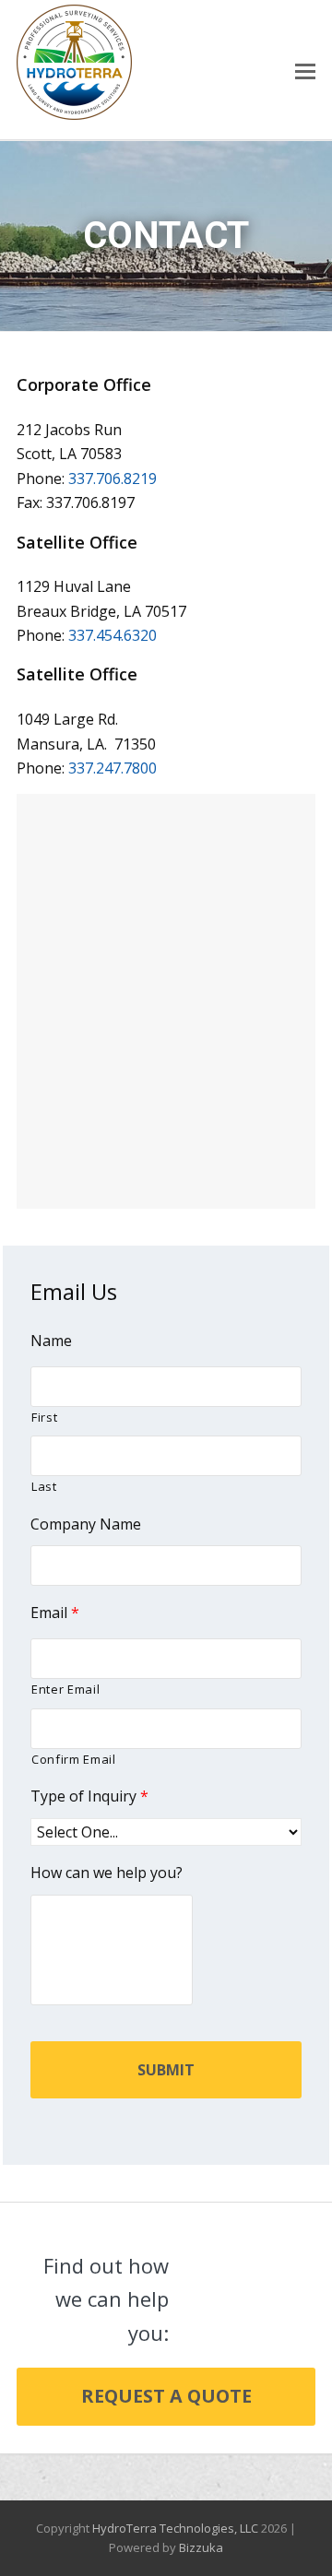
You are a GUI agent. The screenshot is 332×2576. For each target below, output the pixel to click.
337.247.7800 (113, 768)
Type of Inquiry (89, 1796)
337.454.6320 (113, 635)
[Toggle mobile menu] (305, 70)
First (44, 1417)
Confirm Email (74, 1759)
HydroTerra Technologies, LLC (175, 2528)
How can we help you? (107, 1873)
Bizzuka (201, 2547)
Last (44, 1486)
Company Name (86, 1524)
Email (55, 1613)
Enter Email (65, 1689)
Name (51, 1341)
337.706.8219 (113, 479)
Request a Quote (166, 2396)
